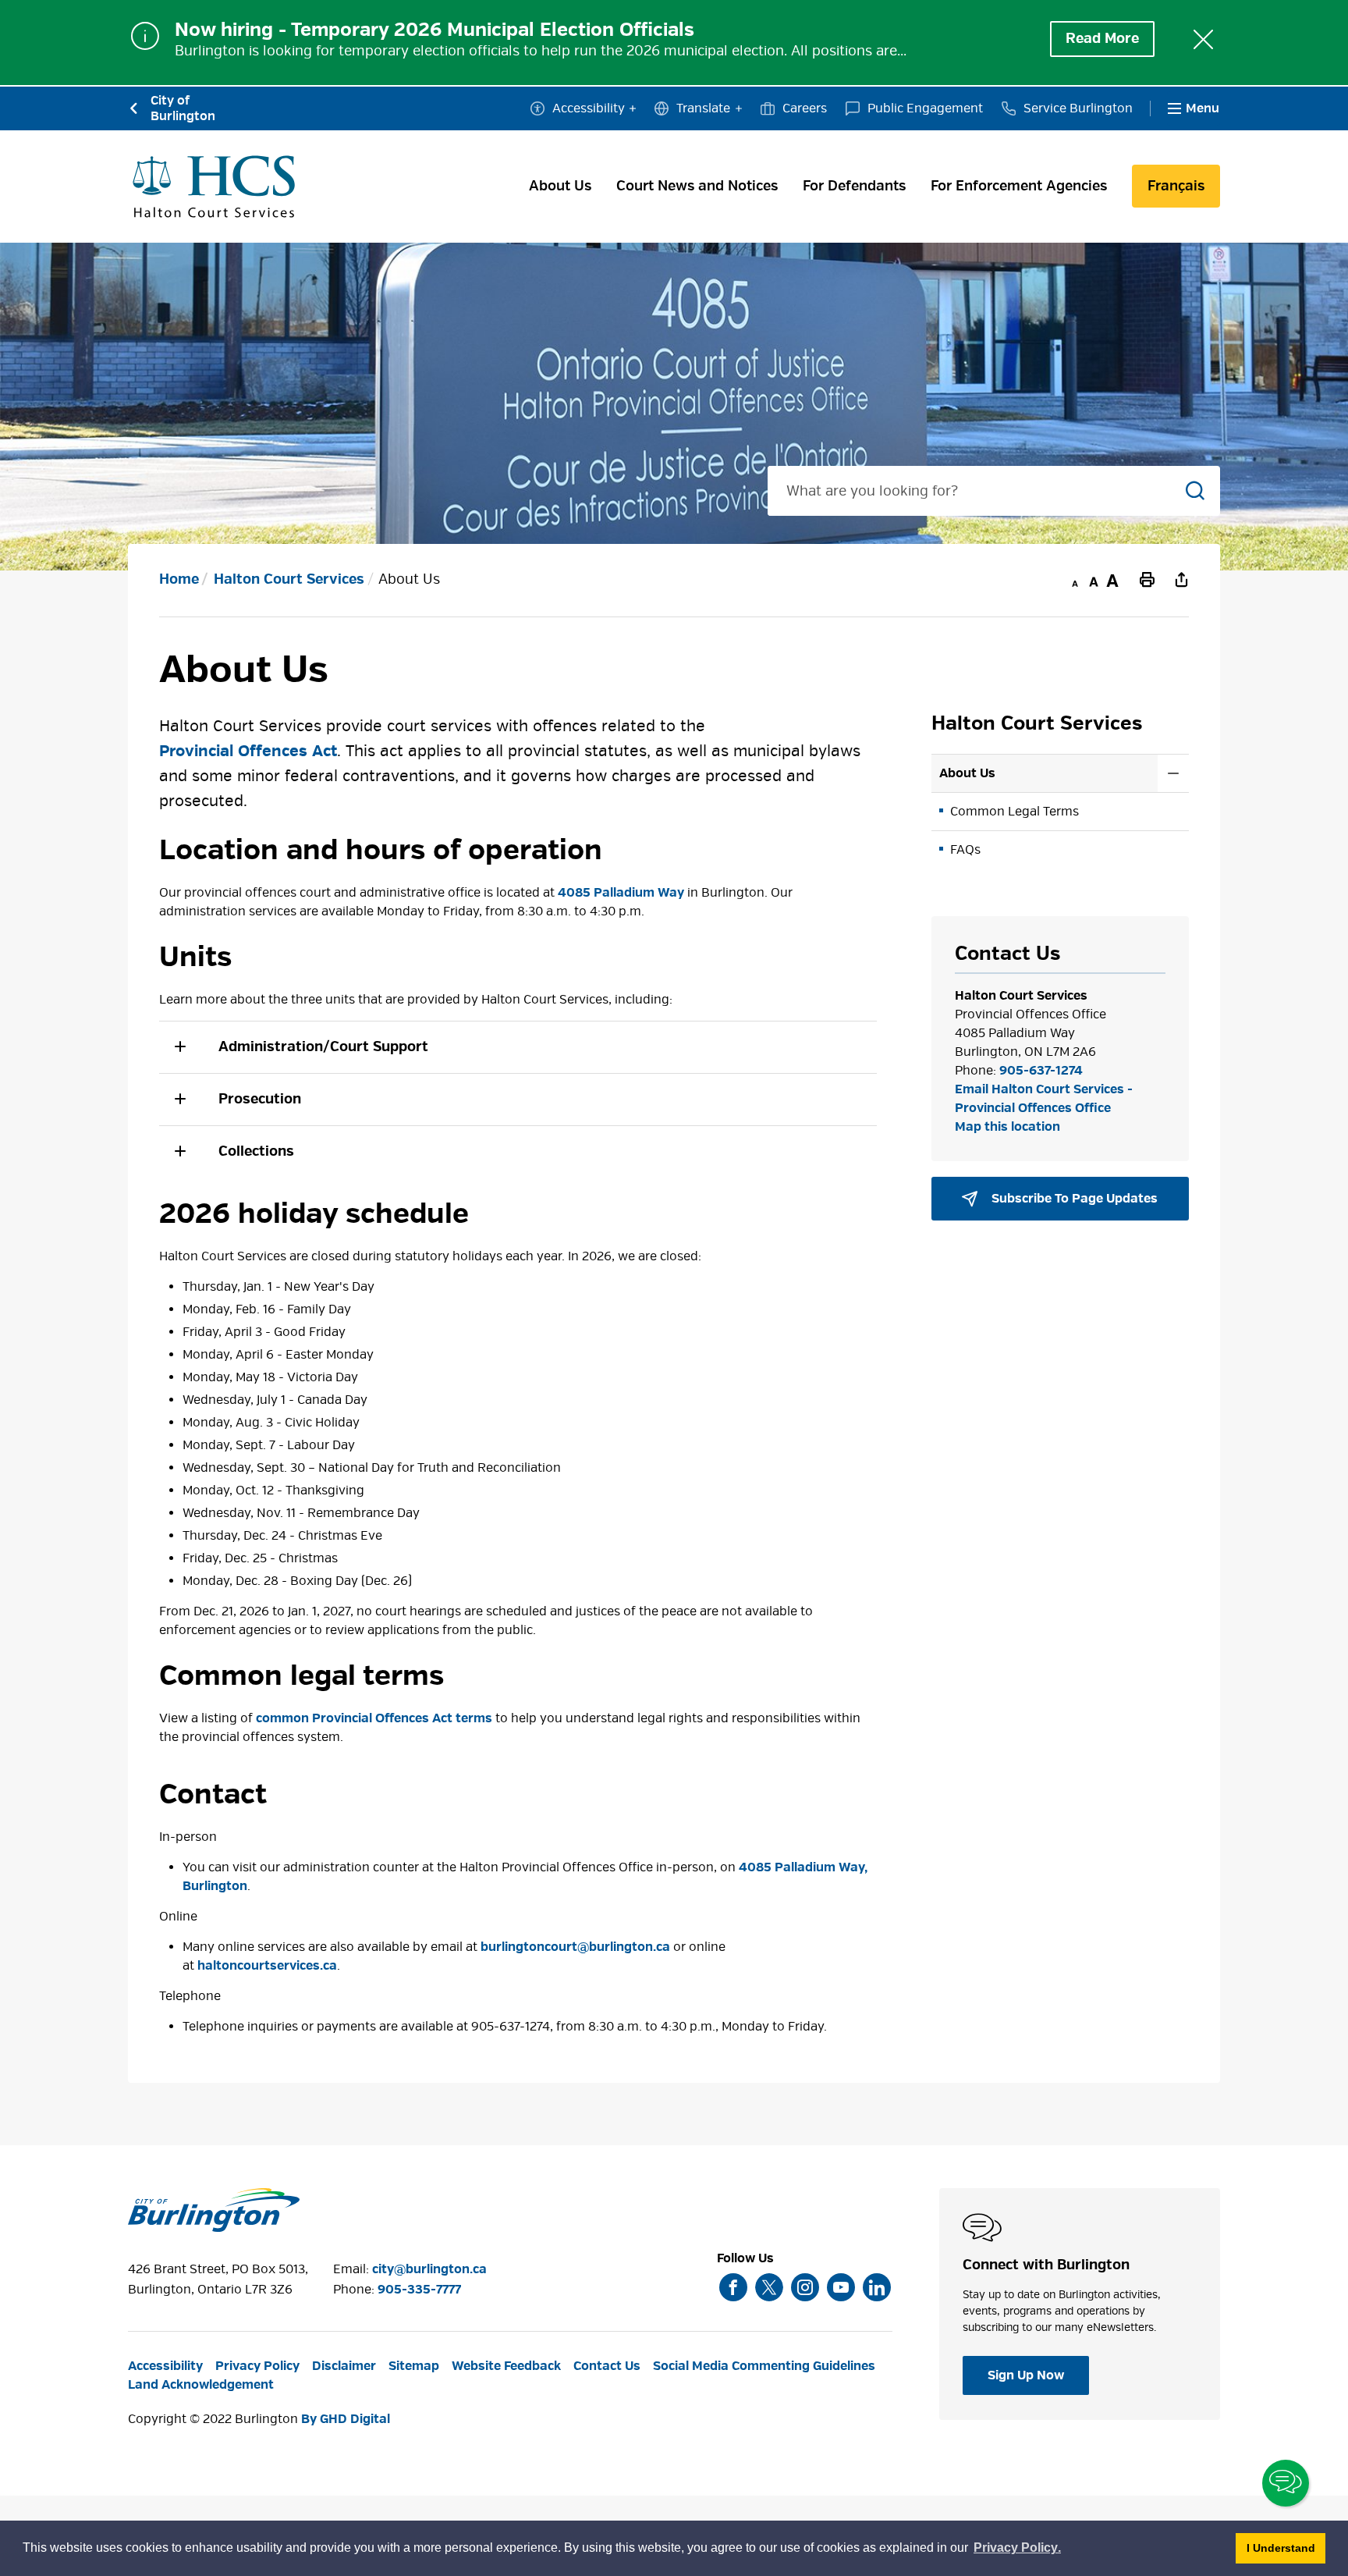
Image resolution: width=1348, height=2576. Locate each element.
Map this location (1007, 1127)
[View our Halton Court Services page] (214, 187)
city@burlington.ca (429, 2269)
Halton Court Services (289, 579)
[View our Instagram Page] (805, 2287)
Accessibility (589, 108)
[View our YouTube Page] (841, 2287)
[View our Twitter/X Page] (769, 2287)
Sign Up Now (1026, 2375)
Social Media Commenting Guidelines (764, 2366)
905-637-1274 (1041, 1071)
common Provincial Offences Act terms (374, 1718)
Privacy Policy (257, 2366)
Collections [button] (256, 1151)
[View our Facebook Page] (733, 2287)
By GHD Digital (346, 2419)
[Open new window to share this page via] (1181, 579)
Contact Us (607, 2366)
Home (179, 579)
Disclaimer (344, 2366)
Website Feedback (506, 2366)
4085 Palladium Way (621, 893)
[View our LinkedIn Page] (877, 2287)
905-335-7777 (419, 2290)
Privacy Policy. (1018, 2550)
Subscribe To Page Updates (1073, 1199)
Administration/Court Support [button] (323, 1047)
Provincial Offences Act (248, 751)
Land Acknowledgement (201, 2385)
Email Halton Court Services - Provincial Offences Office (1044, 1099)
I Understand (1286, 2548)
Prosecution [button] (260, 1099)
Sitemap (414, 2366)
